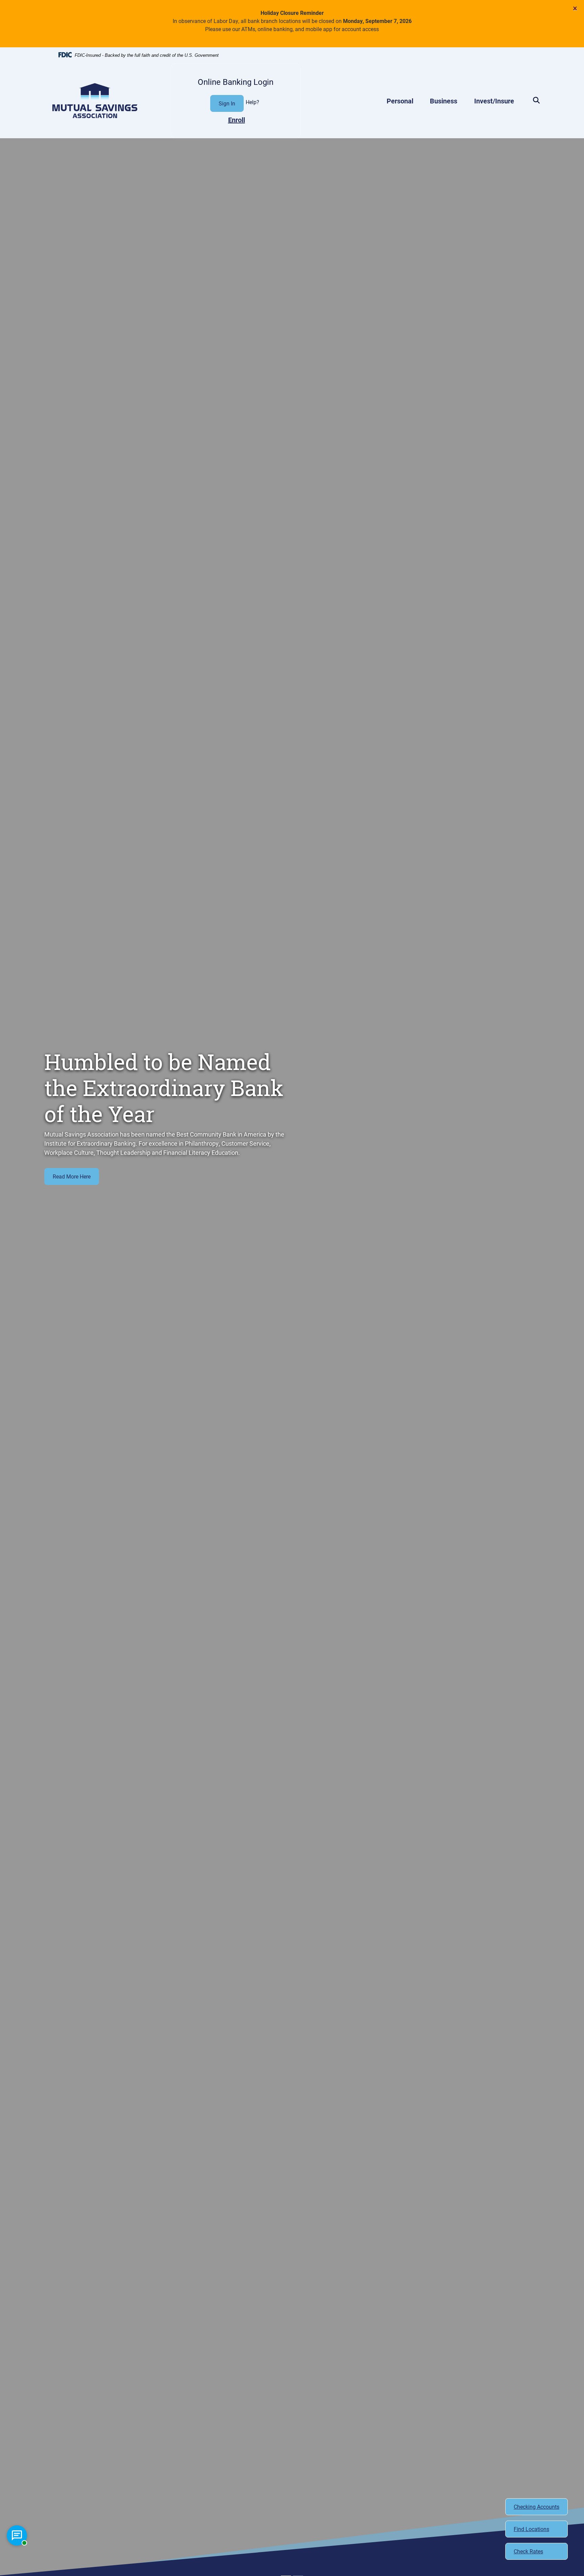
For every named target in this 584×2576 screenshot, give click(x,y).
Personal (400, 101)
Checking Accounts (537, 2507)
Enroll (237, 120)
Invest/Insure (494, 101)
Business (444, 101)
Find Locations (531, 2529)
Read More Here (72, 1176)
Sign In (227, 103)
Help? (252, 102)
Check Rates (528, 2551)
